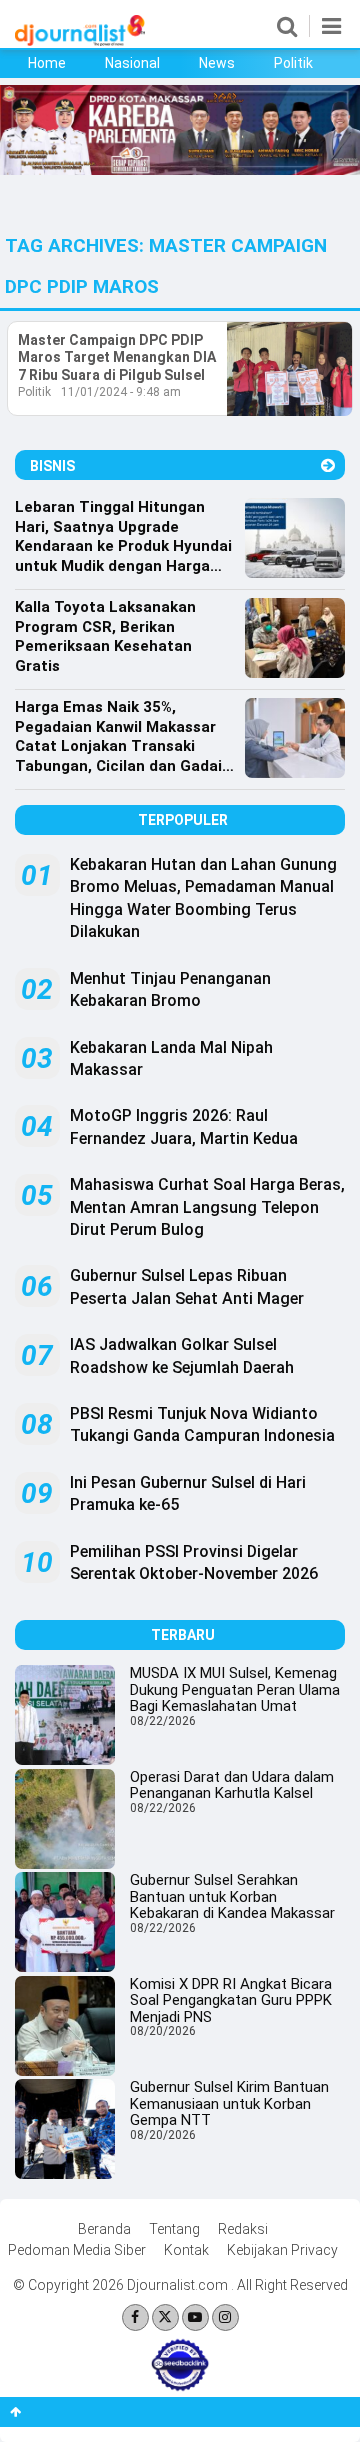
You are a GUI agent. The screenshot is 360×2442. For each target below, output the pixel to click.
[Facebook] (135, 2317)
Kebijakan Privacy (282, 2250)
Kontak (186, 2250)
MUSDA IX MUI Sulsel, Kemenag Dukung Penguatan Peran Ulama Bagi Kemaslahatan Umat (235, 1689)
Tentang (174, 2229)
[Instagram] (225, 2317)
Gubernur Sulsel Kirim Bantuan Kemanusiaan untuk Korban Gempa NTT (229, 2103)
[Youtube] (195, 2317)
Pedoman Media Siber (77, 2250)
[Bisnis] (328, 465)
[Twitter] (165, 2317)
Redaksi (243, 2229)
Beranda (104, 2229)
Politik (293, 63)
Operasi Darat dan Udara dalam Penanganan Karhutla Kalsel (232, 1785)
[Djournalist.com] (80, 41)
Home (47, 63)
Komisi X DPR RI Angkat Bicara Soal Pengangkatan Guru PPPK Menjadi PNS (231, 2000)
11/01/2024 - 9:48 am (121, 392)
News (217, 63)
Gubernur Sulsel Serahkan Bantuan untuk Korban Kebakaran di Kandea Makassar (232, 1896)
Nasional (132, 63)
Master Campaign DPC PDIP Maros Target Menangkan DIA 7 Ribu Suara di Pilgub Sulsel (117, 357)
